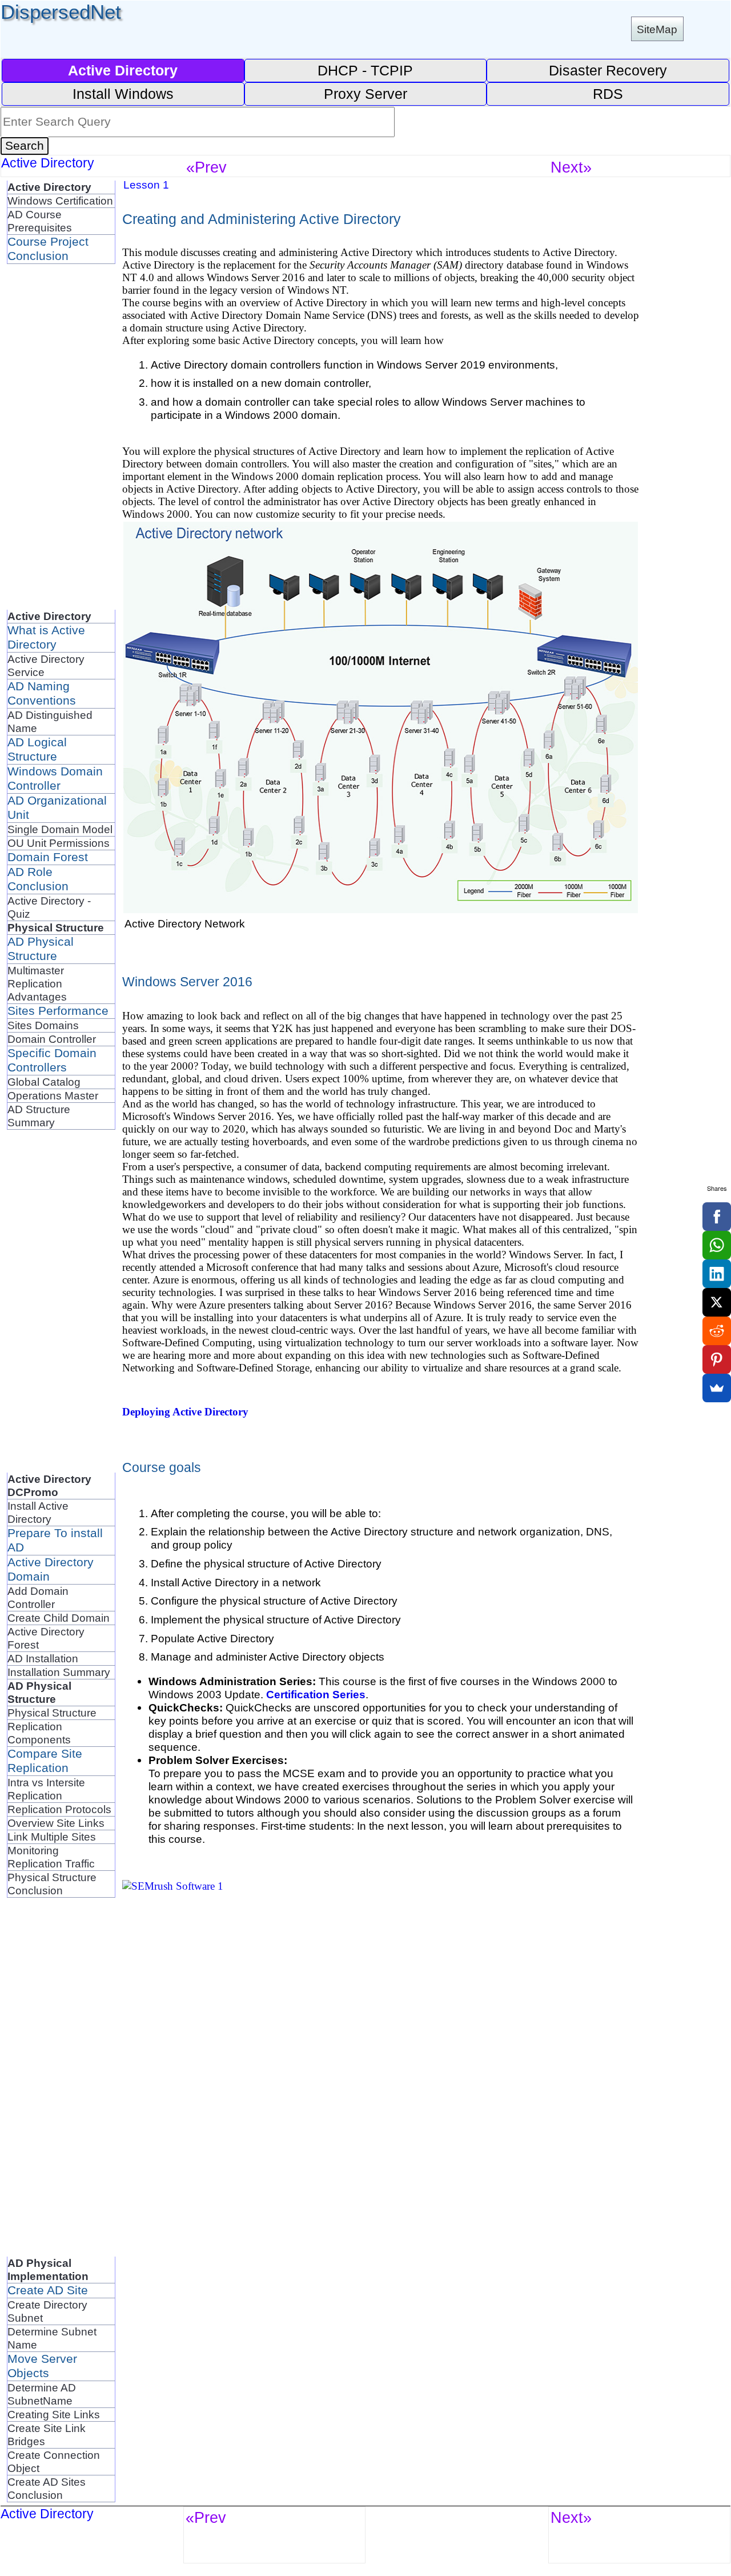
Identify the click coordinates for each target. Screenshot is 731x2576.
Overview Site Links (56, 1823)
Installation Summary (59, 1672)
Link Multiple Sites (52, 1837)
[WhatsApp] (717, 1245)
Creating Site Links (54, 2414)
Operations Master (53, 1095)
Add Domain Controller (38, 1597)
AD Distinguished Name (50, 721)
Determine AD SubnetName (42, 2394)
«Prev (206, 167)
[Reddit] (717, 1331)
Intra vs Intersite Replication (46, 1789)
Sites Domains (43, 1025)
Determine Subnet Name (52, 2338)
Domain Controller (52, 1039)
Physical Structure (52, 1713)
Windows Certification (60, 201)
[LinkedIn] (717, 1274)
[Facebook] (717, 1217)
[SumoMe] (717, 1388)
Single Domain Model (60, 829)
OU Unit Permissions (59, 843)
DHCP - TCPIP (365, 70)
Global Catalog (44, 1082)
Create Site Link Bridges (47, 2435)
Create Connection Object (54, 2461)
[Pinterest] (717, 1359)
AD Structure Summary (39, 1116)
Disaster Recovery (608, 70)
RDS (608, 94)
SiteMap (657, 29)
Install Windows (123, 94)
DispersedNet (61, 12)
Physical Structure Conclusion (52, 1884)
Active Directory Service (46, 665)
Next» (571, 167)
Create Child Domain (59, 1618)
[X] (717, 1302)
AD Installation (43, 1658)
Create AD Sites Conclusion (47, 2488)
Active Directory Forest (46, 1638)
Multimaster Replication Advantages (37, 983)
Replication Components (39, 1733)
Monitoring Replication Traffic (51, 1857)
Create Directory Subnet (47, 2311)
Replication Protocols (59, 1809)
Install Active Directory (38, 1512)
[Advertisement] (53, 435)
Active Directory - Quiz (49, 907)
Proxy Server (365, 94)
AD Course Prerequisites (40, 221)
